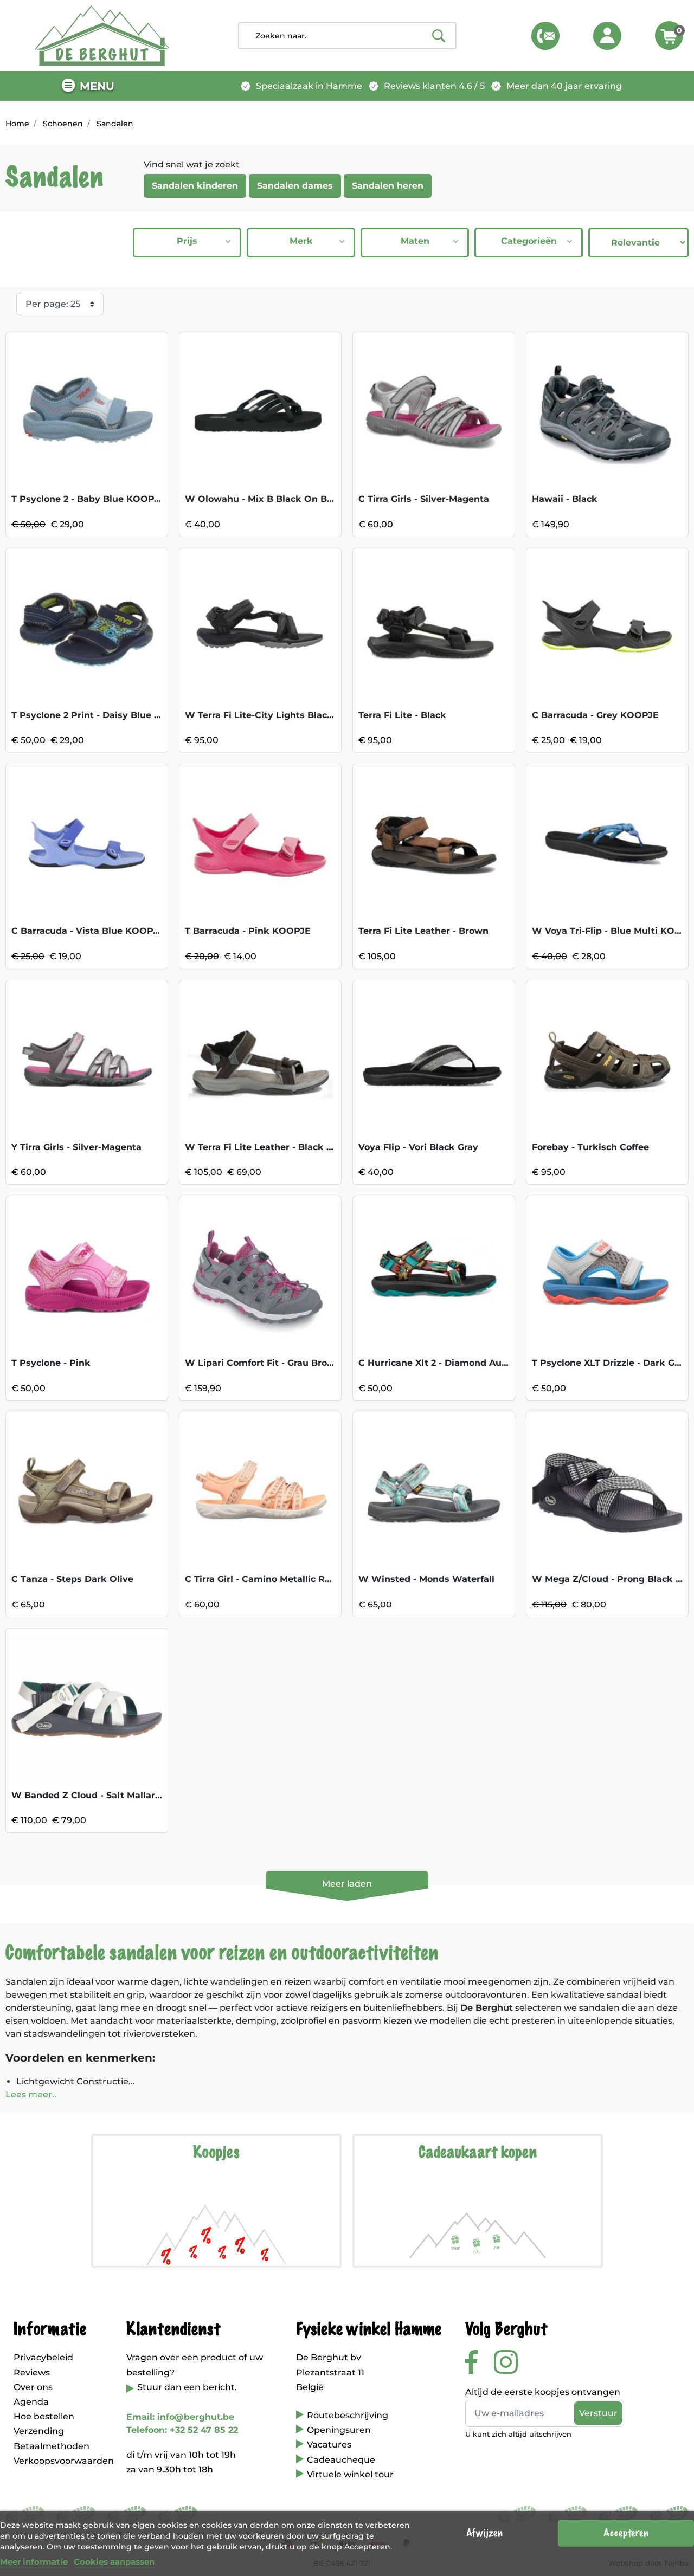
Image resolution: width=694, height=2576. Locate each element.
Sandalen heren (388, 186)
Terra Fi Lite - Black (402, 715)
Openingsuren (339, 2430)
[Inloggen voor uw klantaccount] (607, 36)
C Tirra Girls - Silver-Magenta (424, 499)
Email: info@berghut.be (180, 2417)
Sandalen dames (295, 186)
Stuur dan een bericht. (187, 2387)
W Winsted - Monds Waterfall (426, 1579)
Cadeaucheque (341, 2460)
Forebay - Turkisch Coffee (590, 1147)
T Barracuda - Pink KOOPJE (248, 931)
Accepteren (626, 2533)
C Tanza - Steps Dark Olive (72, 1579)
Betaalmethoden (52, 2446)
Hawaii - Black (565, 499)
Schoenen (63, 124)
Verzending (39, 2431)
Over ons (33, 2387)
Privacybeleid (43, 2357)
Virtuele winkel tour (350, 2474)
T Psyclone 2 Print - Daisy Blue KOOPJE (102, 715)
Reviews (32, 2372)
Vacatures (329, 2445)
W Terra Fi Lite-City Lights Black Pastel (275, 715)
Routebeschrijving (348, 2415)
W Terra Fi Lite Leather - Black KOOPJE (275, 1147)
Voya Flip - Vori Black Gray (418, 1147)
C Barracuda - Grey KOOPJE (595, 715)
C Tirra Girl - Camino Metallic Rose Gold (274, 1579)
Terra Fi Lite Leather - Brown (423, 931)
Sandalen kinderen (195, 186)
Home (17, 124)
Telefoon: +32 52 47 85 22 (182, 2430)
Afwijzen (484, 2533)
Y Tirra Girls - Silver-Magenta (76, 1147)
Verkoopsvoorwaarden (64, 2461)
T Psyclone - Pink (51, 1363)
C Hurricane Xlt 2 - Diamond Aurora (439, 1363)
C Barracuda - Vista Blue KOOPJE (88, 931)
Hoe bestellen (44, 2416)
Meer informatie (34, 2562)
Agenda (31, 2402)
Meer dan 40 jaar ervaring (564, 86)
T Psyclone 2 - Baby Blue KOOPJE (88, 499)
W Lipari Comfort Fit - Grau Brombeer (271, 1363)
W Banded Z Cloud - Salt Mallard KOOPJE (107, 1795)
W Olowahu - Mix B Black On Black (265, 499)
